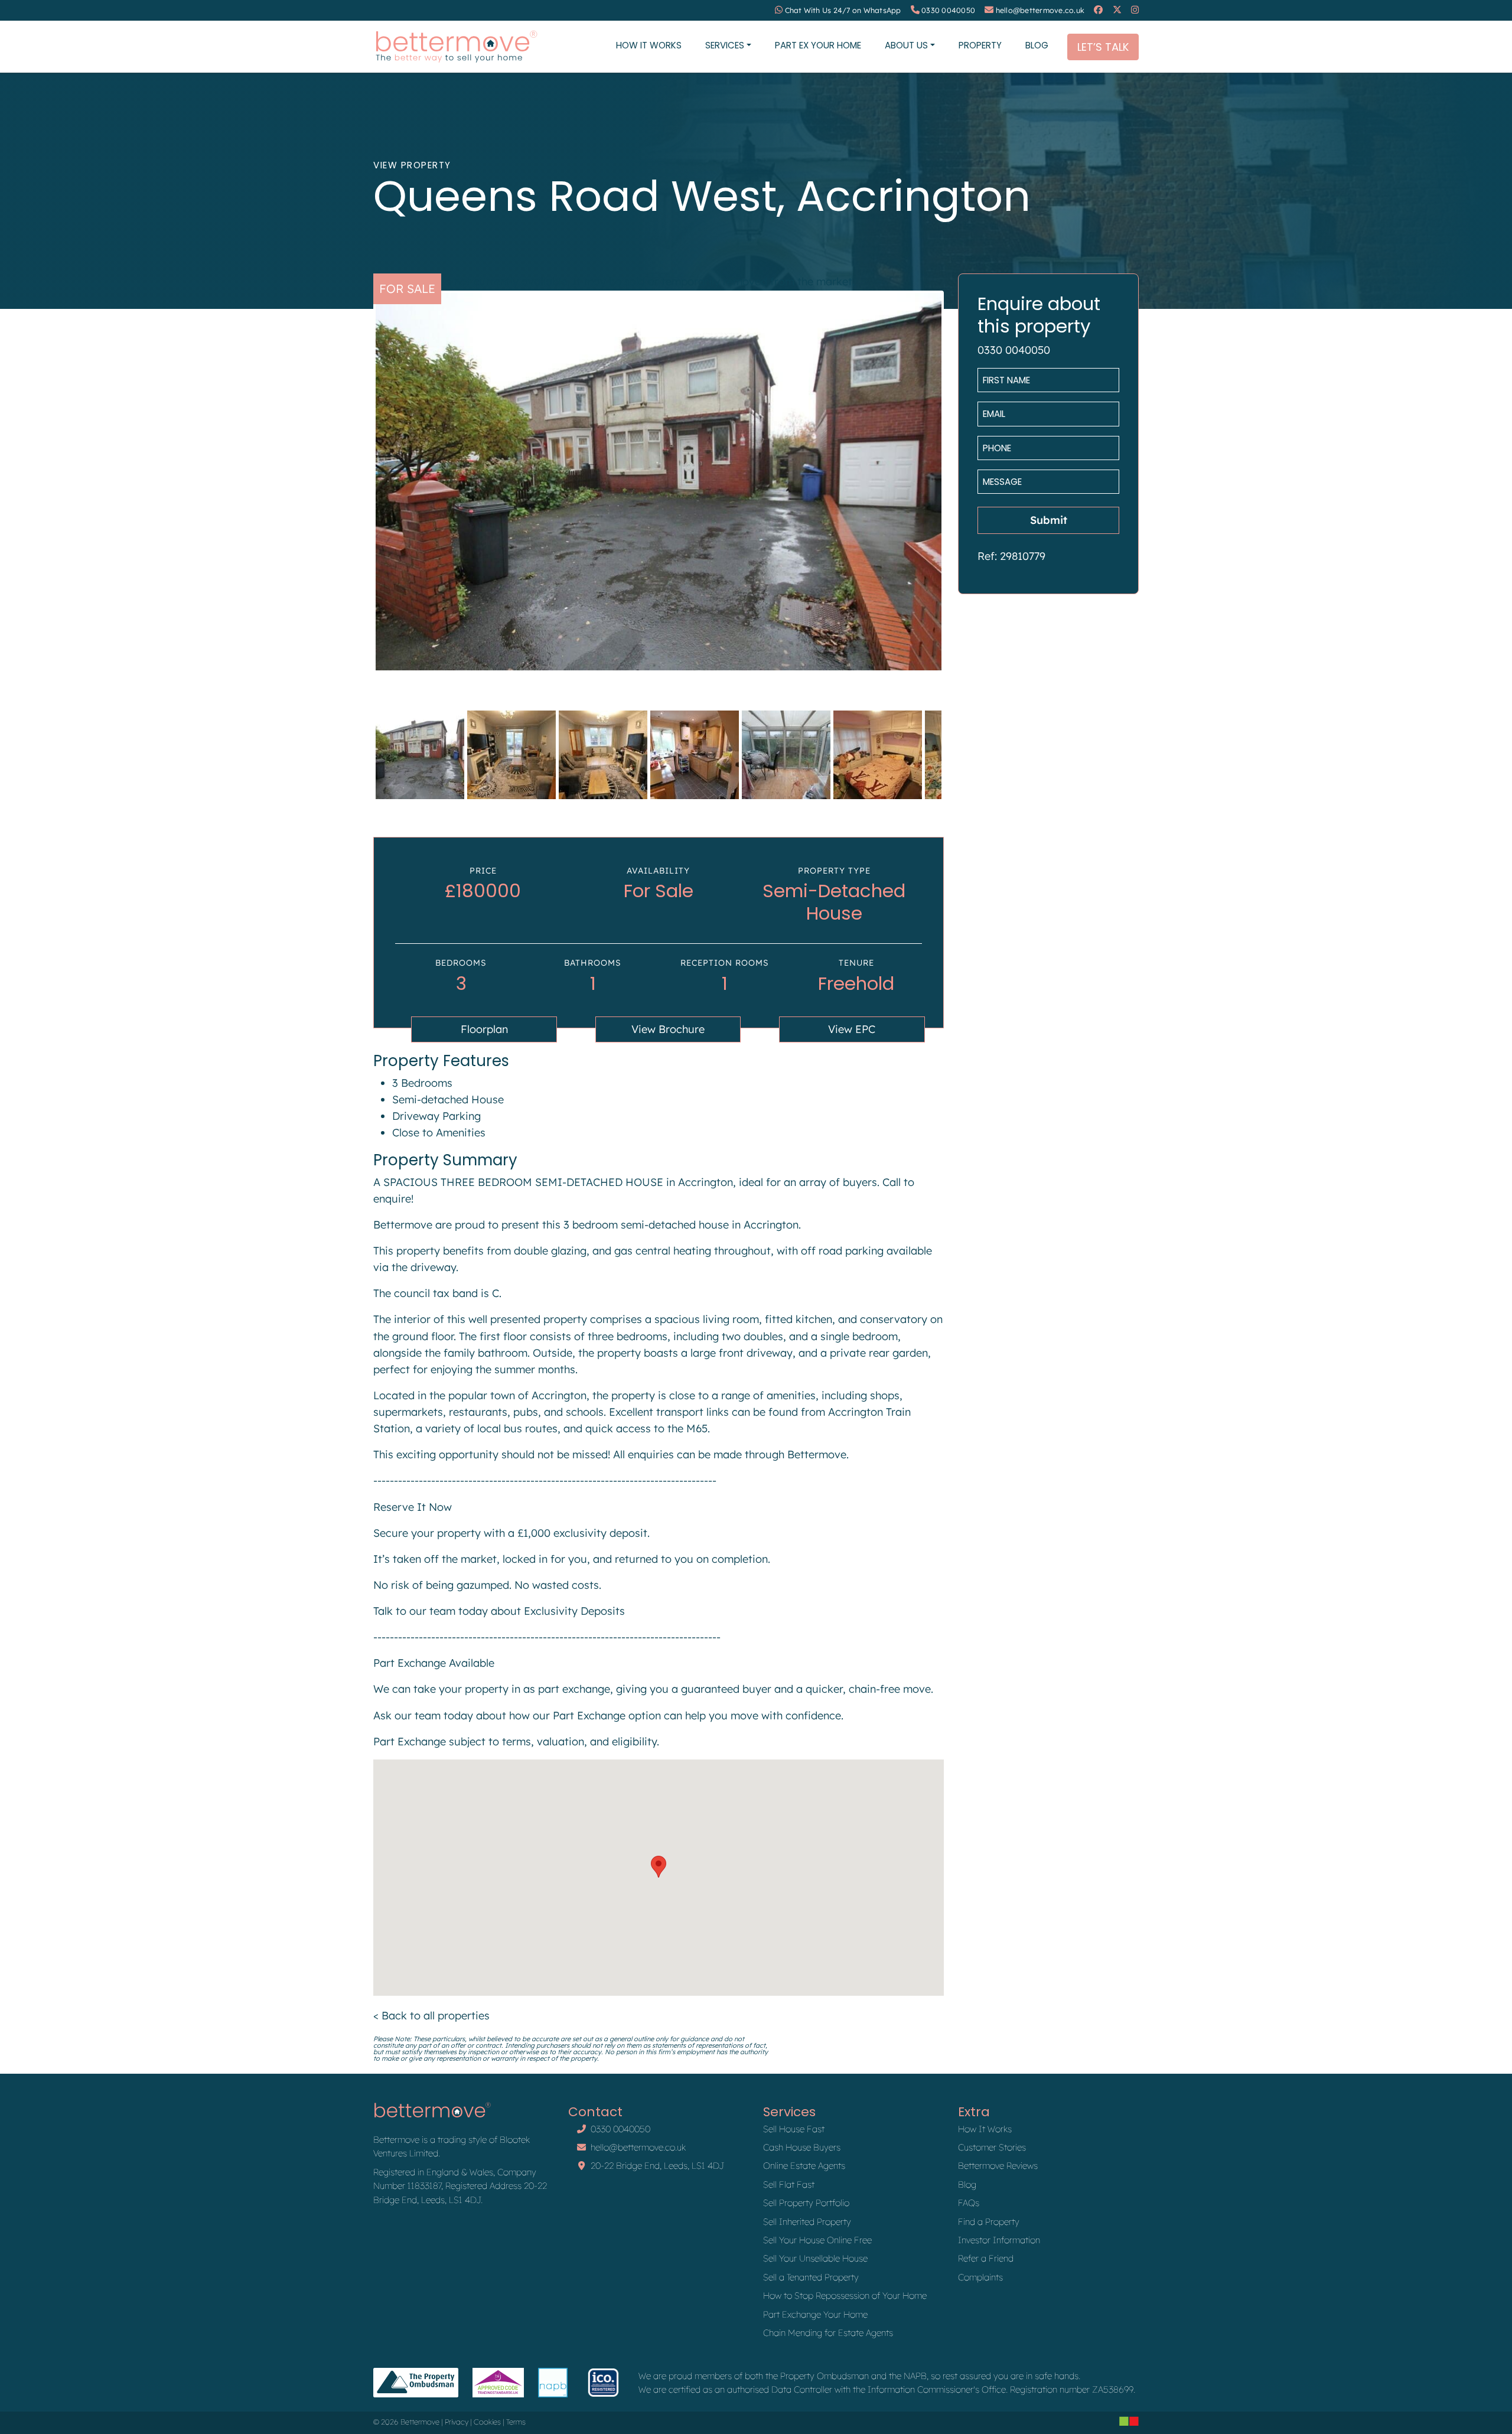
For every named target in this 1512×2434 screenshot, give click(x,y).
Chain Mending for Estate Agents (828, 2333)
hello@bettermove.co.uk (1040, 10)
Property (980, 45)
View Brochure (668, 1029)
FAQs (969, 2203)
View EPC (852, 1029)
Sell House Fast (794, 2129)
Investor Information (999, 2240)
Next (959, 492)
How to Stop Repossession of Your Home (845, 2295)
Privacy (457, 2422)
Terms (516, 2422)
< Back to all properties (431, 2016)
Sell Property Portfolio (806, 2203)
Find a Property (989, 2222)
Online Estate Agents (804, 2166)
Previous (358, 492)
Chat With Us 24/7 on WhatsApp (843, 10)
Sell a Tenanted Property (811, 2277)
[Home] (456, 47)
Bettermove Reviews (998, 2166)
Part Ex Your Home (818, 45)
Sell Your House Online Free (817, 2240)
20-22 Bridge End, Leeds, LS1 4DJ (657, 2166)
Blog (1037, 45)
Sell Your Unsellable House (815, 2258)
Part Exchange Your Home (815, 2314)
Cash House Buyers (802, 2147)
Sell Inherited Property (807, 2222)
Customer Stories (992, 2147)
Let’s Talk (1103, 47)
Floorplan (484, 1029)
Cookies (487, 2422)
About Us (906, 45)
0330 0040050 (948, 10)
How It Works (649, 45)
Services (725, 45)
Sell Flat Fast (789, 2184)
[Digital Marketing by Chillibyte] (1129, 2421)
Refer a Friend (986, 2258)
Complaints (980, 2277)
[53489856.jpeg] (659, 482)
